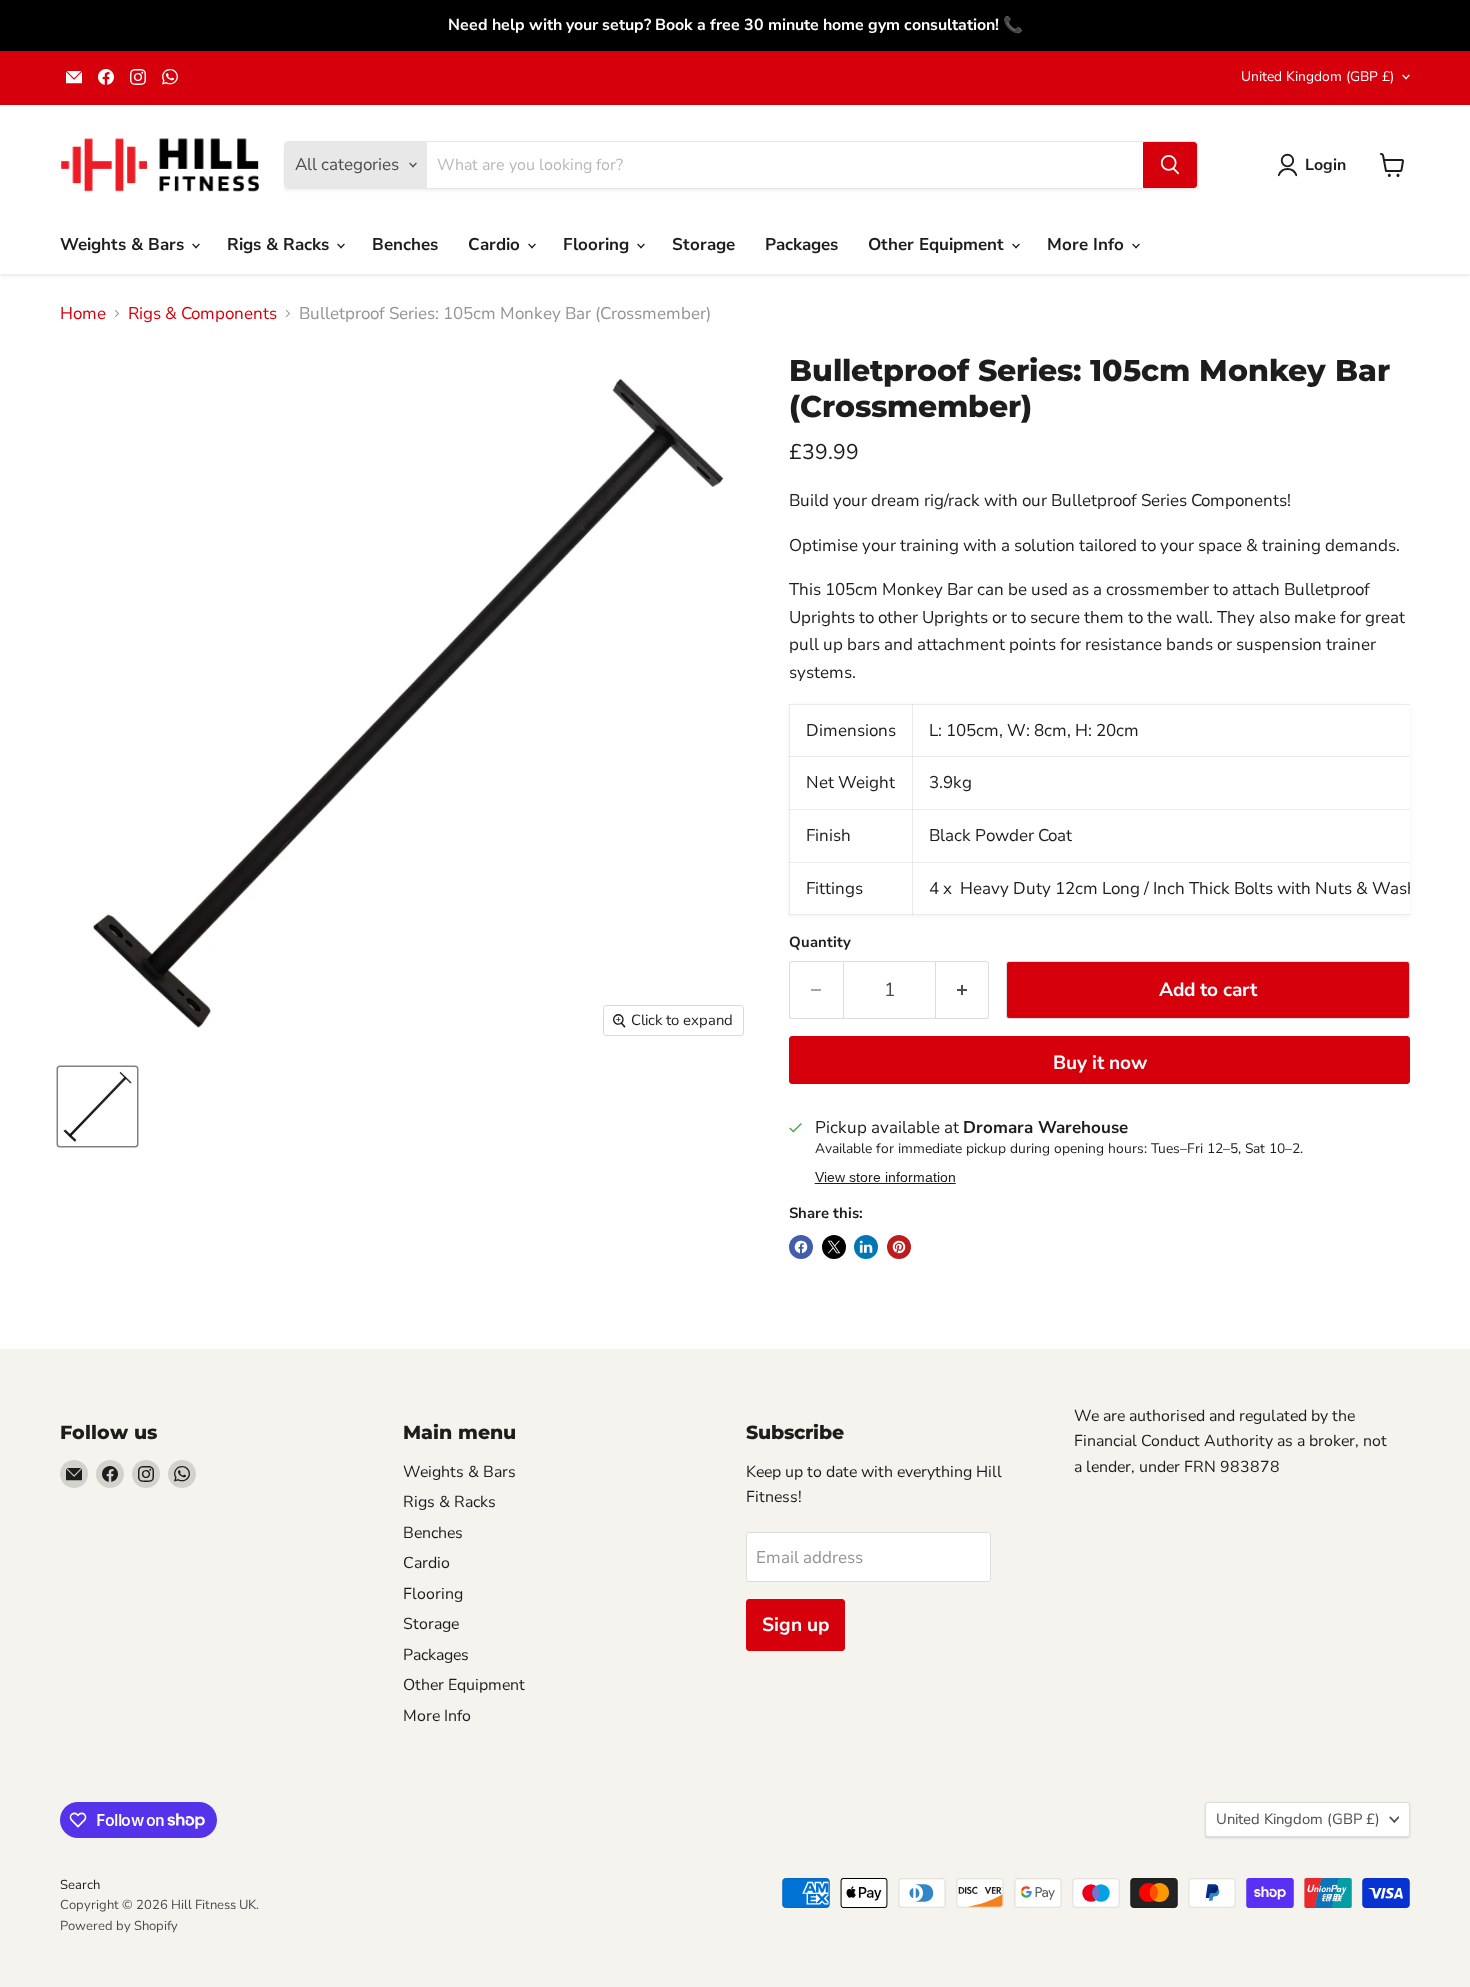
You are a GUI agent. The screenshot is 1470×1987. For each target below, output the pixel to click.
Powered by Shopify (119, 1926)
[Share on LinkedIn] (866, 1247)
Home (83, 314)
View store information (885, 1177)
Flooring (598, 244)
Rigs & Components (202, 314)
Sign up (795, 1625)
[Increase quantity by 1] (963, 990)
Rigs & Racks (280, 244)
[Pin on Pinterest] (899, 1247)
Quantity (820, 942)
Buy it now (1100, 1063)
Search (80, 1885)
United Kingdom (1317, 76)
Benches (405, 244)
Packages (801, 244)
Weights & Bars (124, 244)
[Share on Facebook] (801, 1247)
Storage (703, 244)
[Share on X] (834, 1247)
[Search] (1170, 165)
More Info (1088, 244)
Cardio (496, 244)
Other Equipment (938, 244)
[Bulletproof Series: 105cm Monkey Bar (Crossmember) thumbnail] (97, 1106)
